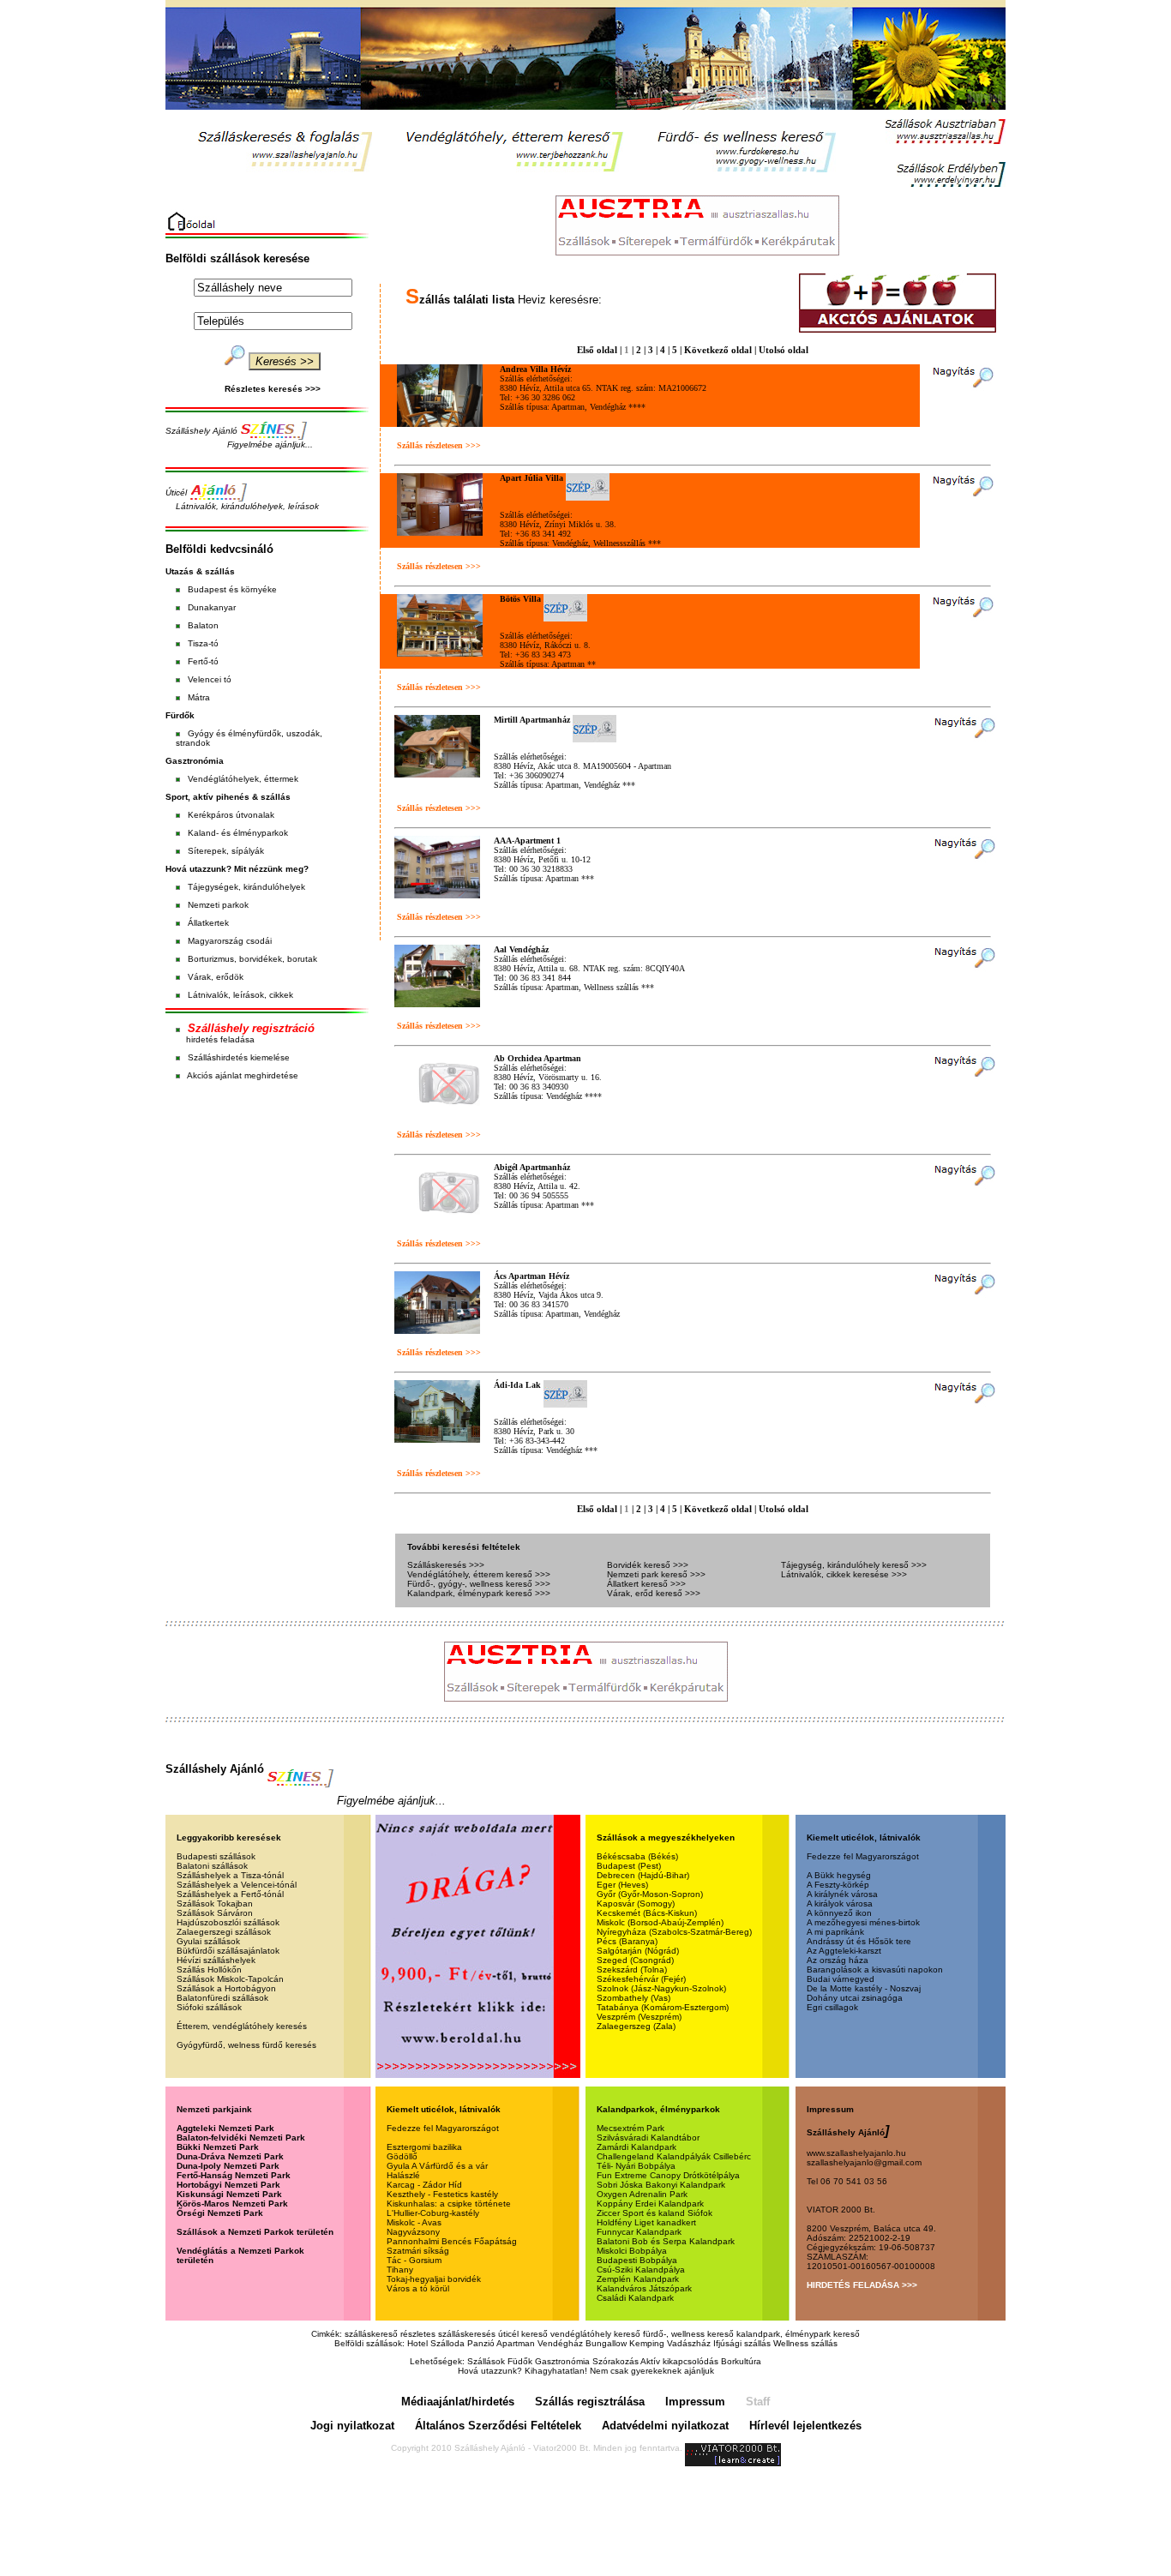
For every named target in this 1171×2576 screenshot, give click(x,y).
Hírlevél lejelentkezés (805, 2426)
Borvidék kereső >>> (648, 1565)
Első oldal (597, 350)
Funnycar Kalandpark (639, 2232)
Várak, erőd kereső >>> (654, 1593)
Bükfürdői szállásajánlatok (228, 1951)
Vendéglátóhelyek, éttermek (243, 779)
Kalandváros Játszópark (644, 2288)
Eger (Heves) (622, 1885)
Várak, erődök (216, 977)
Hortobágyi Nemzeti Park (228, 2185)
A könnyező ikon (839, 1913)
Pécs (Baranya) (627, 1941)
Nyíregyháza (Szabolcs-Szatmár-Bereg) (674, 1932)
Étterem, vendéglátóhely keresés (242, 2026)
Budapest (207, 589)
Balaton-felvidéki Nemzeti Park (241, 2138)
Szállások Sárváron (215, 1913)
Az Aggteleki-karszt (844, 1951)
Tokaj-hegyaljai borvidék (434, 2279)
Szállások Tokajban (215, 1903)
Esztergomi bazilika (424, 2147)
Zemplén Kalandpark (638, 2279)
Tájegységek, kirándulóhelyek (246, 887)
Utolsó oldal (784, 350)
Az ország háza (838, 1960)
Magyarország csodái (230, 941)
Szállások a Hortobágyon (226, 1988)
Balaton (203, 625)
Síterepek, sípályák (226, 851)
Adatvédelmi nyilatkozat (665, 2426)
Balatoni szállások (212, 1866)
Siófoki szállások (209, 2007)
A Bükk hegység (839, 1875)
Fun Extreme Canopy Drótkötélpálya (668, 2175)
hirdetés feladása (220, 1039)
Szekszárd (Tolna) (632, 1970)
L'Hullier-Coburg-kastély (433, 2213)
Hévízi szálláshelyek (216, 1960)
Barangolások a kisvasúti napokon (875, 1970)
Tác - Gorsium (414, 2260)
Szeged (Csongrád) (635, 1960)
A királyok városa (840, 1903)
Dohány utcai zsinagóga (855, 1998)
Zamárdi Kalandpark (637, 2147)
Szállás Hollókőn (209, 1970)
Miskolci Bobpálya (632, 2251)
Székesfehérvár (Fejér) (641, 1979)
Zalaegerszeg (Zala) (636, 2026)
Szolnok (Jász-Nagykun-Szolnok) (661, 1988)
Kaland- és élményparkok (238, 833)
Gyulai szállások (208, 1941)
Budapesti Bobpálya (637, 2260)
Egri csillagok (832, 2007)
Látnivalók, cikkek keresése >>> (844, 1574)
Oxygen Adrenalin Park (642, 2194)
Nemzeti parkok (218, 905)
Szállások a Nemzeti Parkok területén (255, 2232)
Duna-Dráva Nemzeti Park (230, 2156)
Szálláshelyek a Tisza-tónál (230, 1875)
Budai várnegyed (841, 1979)
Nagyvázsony (413, 2232)
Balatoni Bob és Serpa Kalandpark (666, 2241)
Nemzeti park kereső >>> (656, 1574)
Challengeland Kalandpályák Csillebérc (674, 2156)
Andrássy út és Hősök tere (859, 1941)
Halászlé (403, 2175)
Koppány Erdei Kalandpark (650, 2204)
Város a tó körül (418, 2288)
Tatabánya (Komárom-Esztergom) (663, 2007)
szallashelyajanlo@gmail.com (864, 2162)
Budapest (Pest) (629, 1866)
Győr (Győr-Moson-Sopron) (650, 1894)
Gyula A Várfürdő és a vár (437, 2166)
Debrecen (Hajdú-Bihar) (643, 1875)
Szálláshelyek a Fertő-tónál (230, 1894)
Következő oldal (718, 350)
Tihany (400, 2270)
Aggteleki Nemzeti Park (225, 2128)
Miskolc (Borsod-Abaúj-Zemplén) (660, 1922)
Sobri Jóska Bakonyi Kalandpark (661, 2185)
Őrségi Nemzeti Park (220, 2213)
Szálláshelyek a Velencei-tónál (237, 1885)
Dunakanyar (212, 607)
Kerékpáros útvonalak (231, 815)
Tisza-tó (203, 643)
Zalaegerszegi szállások (224, 1932)
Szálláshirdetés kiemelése (239, 1057)
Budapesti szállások (216, 1856)
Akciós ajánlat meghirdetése (243, 1075)
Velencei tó (210, 679)
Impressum (695, 2402)
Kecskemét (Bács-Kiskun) (647, 1913)
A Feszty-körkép (838, 1885)
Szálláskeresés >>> (446, 1565)
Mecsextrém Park (631, 2128)
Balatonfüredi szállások (222, 1998)
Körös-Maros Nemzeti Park (232, 2204)
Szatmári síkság (418, 2251)
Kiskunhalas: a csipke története (449, 2204)
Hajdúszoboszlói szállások (228, 1922)
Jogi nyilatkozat (352, 2426)
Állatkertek (208, 923)
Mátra (199, 697)
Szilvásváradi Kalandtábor (648, 2138)
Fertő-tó (203, 661)
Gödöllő (402, 2156)
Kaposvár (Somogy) (636, 1903)
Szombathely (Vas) (634, 1998)
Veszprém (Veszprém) (639, 2017)
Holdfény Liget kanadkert (646, 2222)
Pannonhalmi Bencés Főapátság (452, 2241)
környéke (259, 589)
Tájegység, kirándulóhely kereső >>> (854, 1565)
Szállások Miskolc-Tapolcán (230, 1979)
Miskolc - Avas (414, 2222)
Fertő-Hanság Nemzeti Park (234, 2175)
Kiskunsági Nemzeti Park (229, 2194)
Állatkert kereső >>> (646, 1584)
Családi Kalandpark (635, 2298)
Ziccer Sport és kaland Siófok (655, 2213)
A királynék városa (842, 1894)
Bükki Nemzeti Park (218, 2147)
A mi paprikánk (835, 1932)
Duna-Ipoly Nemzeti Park (228, 2166)
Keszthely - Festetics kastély (442, 2194)
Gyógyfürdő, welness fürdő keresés (246, 2045)
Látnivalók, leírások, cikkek (240, 995)
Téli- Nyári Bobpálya (636, 2166)
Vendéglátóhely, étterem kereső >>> (479, 1574)
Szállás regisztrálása (590, 2402)
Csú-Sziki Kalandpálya (641, 2270)
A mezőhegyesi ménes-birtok (863, 1922)
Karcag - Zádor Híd (424, 2185)
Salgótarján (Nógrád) (638, 1951)
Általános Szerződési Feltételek (498, 2426)
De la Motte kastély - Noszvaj (864, 1988)
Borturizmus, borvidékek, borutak (252, 959)
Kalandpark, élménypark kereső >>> (479, 1593)
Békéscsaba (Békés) (637, 1856)
